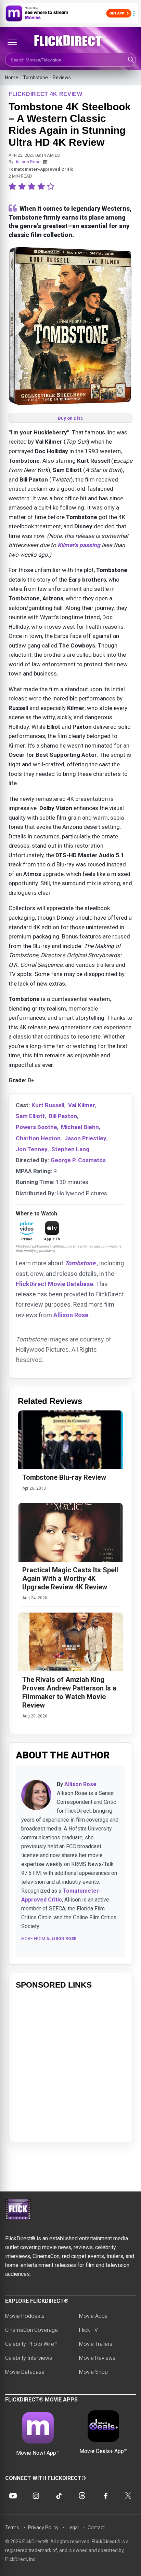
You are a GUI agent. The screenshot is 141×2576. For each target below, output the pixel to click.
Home (12, 78)
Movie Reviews (97, 2358)
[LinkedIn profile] (45, 162)
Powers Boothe (36, 1127)
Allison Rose (28, 162)
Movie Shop (93, 2372)
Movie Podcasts (25, 2316)
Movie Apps (93, 2316)
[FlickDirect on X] (128, 2496)
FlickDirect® (106, 2542)
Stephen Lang (70, 1149)
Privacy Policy (43, 2528)
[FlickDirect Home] (70, 41)
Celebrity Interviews (29, 2358)
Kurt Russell (48, 1105)
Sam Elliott (30, 1116)
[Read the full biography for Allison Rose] (36, 1795)
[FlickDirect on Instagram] (36, 2496)
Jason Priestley (85, 1138)
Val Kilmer (82, 1105)
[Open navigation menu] (12, 42)
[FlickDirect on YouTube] (13, 2496)
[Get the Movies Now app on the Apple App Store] (70, 13)
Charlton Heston (38, 1138)
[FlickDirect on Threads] (82, 2496)
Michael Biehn (80, 1127)
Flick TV (88, 2330)
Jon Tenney (32, 1149)
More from (49, 1939)
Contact (96, 2528)
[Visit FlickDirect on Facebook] (105, 2496)
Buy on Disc (70, 418)
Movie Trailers (96, 2344)
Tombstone (35, 78)
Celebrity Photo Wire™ (31, 2344)
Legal (73, 2528)
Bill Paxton (63, 1116)
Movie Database (25, 2372)
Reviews (62, 78)
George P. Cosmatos (78, 1160)
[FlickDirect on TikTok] (59, 2496)
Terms (12, 2528)
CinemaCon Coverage (31, 2330)
